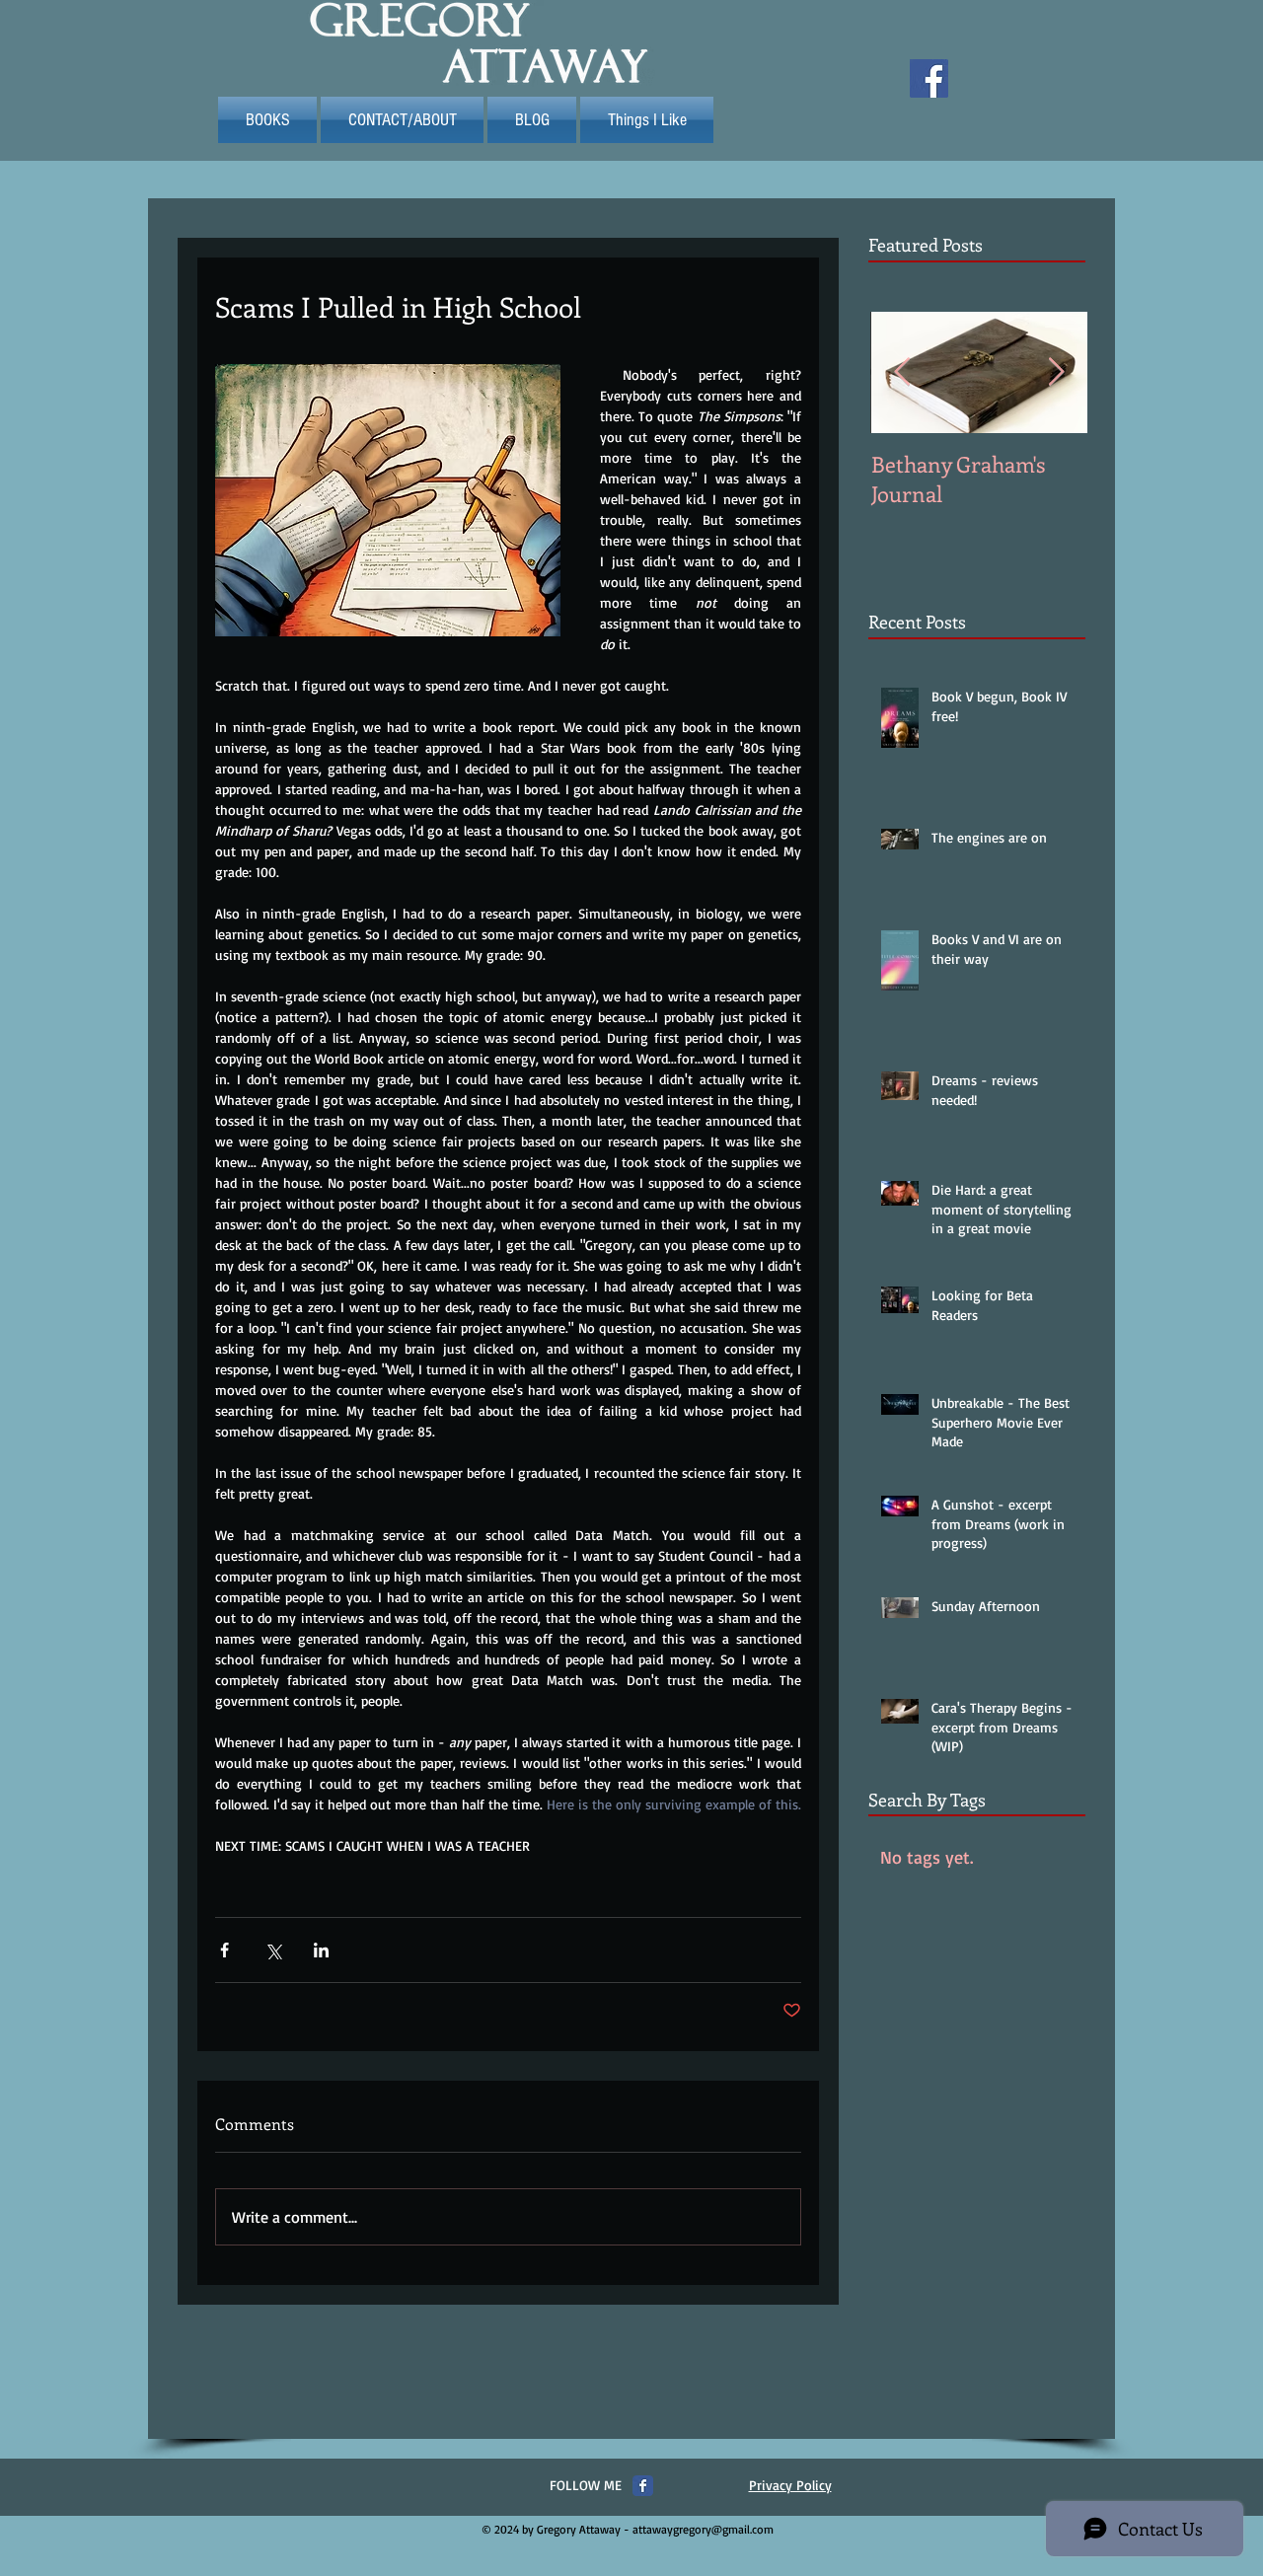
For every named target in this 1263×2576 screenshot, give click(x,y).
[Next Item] (1056, 372)
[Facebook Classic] (643, 2486)
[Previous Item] (902, 372)
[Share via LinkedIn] (321, 1950)
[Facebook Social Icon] (929, 78)
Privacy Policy (790, 2485)
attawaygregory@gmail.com (703, 2529)
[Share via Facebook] (224, 1950)
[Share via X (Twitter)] (273, 1950)
